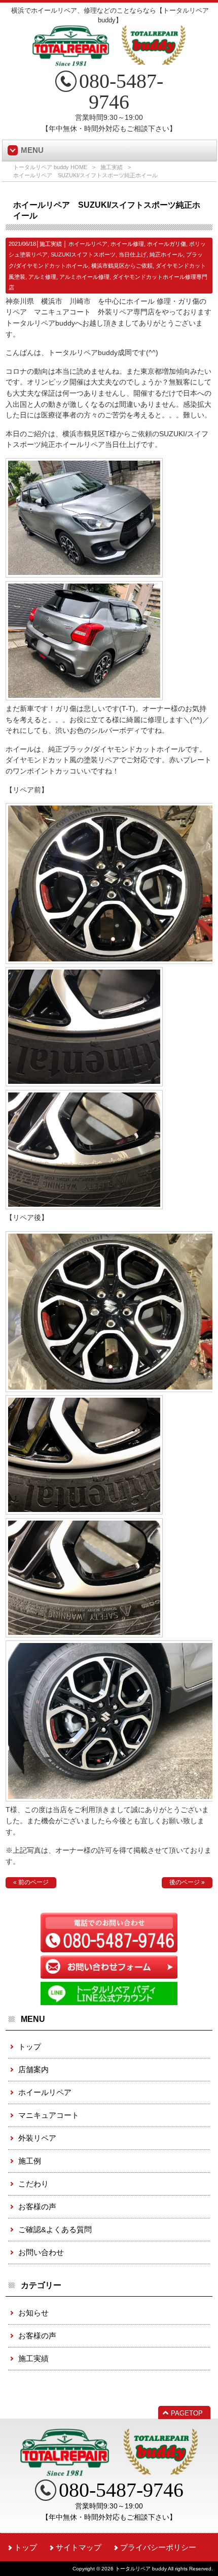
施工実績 (112, 167)
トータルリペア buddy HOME (50, 167)
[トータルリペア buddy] (109, 62)
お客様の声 (37, 2207)
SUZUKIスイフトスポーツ (83, 254)
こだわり (33, 2184)
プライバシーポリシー (158, 2547)
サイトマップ (79, 2547)
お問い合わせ (41, 2252)
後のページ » (187, 1882)
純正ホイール (166, 254)
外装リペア (37, 2138)
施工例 (30, 2161)
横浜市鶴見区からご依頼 (122, 266)
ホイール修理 (127, 244)
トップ (30, 2047)
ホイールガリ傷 (167, 244)
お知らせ (33, 2313)
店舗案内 (33, 2069)
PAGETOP (187, 2413)
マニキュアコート (49, 2115)
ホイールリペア (88, 244)
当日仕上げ (133, 254)
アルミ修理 (42, 277)
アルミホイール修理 (84, 277)
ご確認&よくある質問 (55, 2229)
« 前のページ (31, 1882)
